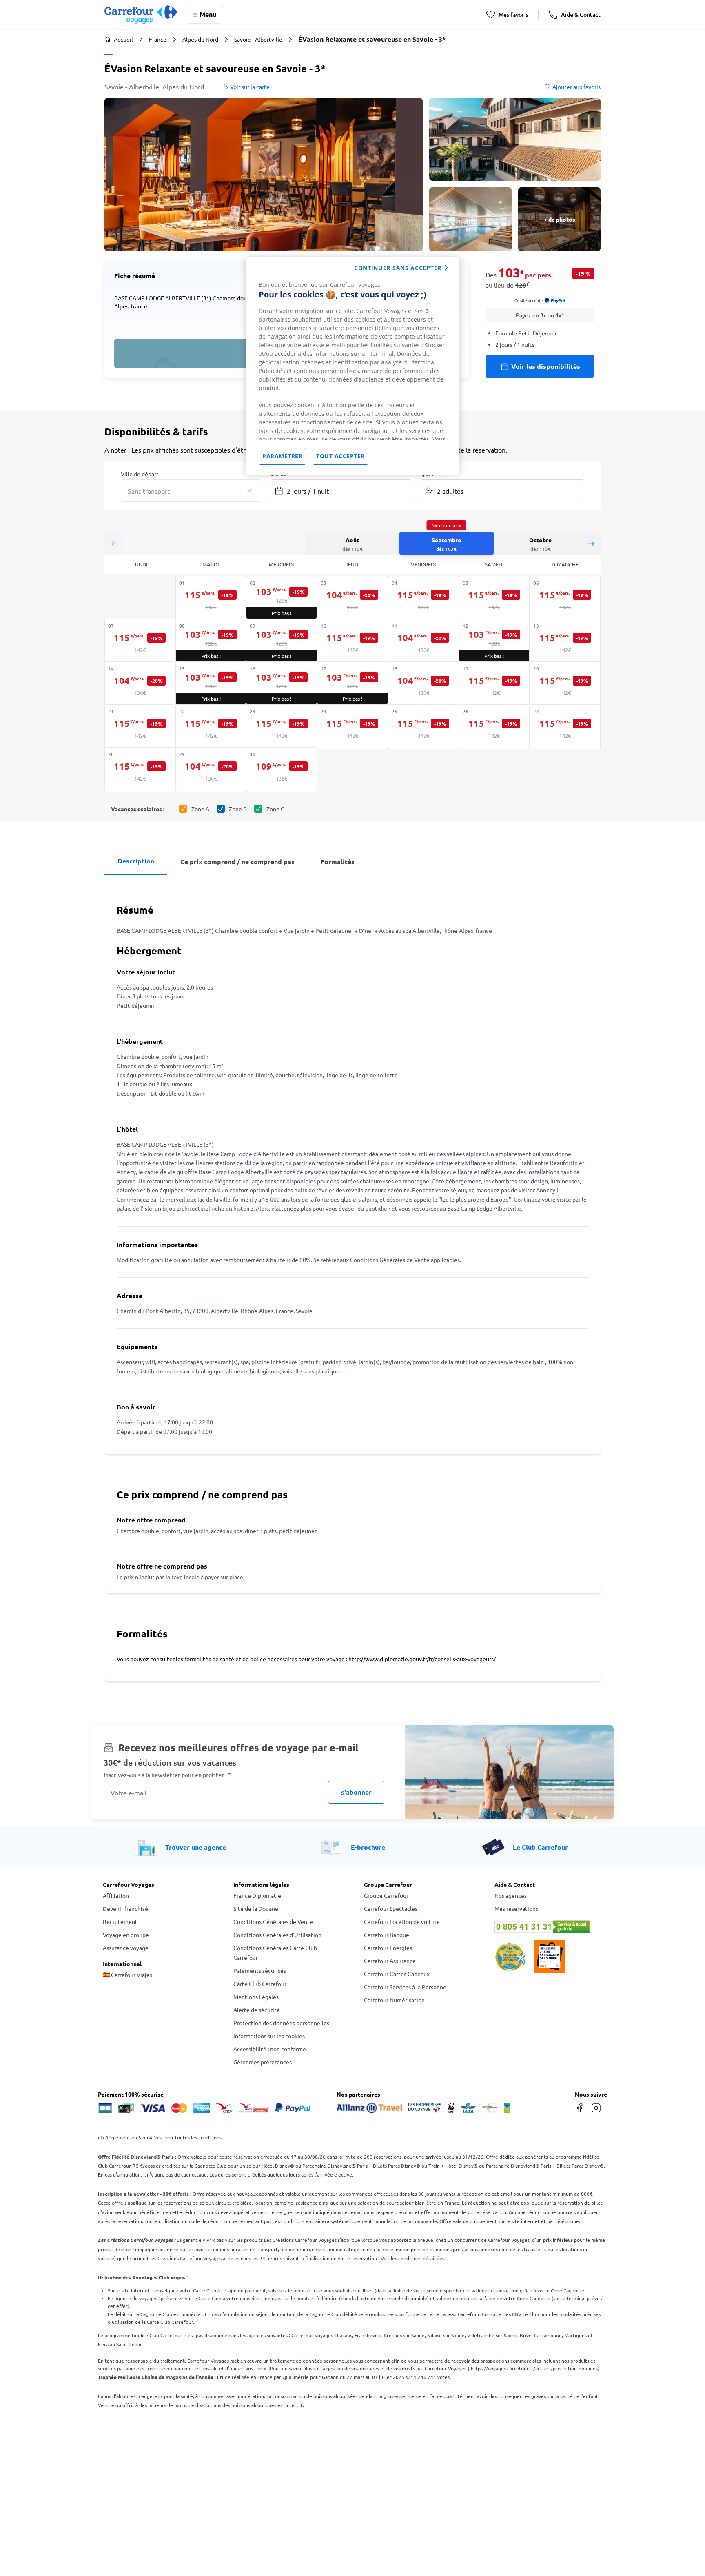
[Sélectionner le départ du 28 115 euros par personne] (140, 770)
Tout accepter (340, 456)
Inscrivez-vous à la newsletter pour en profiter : (167, 1775)
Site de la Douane (256, 1908)
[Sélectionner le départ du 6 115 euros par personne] (565, 598)
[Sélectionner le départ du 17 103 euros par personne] (352, 683)
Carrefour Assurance (390, 1961)
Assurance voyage (126, 1948)
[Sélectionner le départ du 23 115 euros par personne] (282, 727)
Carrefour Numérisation (394, 2000)
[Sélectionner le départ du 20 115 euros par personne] (565, 684)
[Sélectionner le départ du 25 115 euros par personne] (423, 727)
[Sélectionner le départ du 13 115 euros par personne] (565, 641)
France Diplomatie (257, 1895)
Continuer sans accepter (398, 268)
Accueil (123, 39)
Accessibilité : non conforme (270, 2049)
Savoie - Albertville (258, 39)
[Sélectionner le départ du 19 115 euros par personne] (494, 684)
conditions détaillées (421, 2258)
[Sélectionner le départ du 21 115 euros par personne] (140, 727)
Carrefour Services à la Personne (405, 1987)
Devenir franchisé (125, 1908)
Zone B (238, 809)
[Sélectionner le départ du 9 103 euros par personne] (282, 640)
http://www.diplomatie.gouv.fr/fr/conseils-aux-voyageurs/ (422, 1659)
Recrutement (120, 1921)
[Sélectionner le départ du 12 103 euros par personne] (494, 640)
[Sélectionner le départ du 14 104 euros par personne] (140, 684)
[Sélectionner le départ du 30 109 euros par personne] (282, 770)
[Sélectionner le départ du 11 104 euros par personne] (423, 641)
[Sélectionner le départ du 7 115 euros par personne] (140, 641)
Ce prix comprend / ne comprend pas (237, 862)
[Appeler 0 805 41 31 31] (548, 1927)
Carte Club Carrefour (260, 1984)
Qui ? (428, 473)
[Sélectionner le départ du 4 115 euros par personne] (423, 598)
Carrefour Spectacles (391, 1908)
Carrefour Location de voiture (402, 1921)
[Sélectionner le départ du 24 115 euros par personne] (352, 727)
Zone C (275, 809)
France (158, 39)
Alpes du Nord (200, 39)
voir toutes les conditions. (194, 2137)
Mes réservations (516, 1908)
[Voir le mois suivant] (591, 543)
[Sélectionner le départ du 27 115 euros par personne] (565, 727)
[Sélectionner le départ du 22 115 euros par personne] (211, 727)
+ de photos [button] (560, 219)
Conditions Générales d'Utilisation (277, 1935)
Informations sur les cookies (269, 2036)
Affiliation (116, 1895)
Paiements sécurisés (260, 1970)
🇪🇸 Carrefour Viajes (127, 1975)
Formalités (338, 862)
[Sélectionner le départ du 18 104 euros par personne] (423, 684)
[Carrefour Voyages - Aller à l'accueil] (141, 14)
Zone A (200, 809)
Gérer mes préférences (263, 2062)
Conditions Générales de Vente (273, 1921)
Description (136, 861)
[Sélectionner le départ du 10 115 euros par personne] (352, 641)
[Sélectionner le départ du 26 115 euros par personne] (494, 727)
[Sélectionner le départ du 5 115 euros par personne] (494, 598)
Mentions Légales (256, 1997)
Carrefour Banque (387, 1935)
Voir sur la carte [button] (249, 87)
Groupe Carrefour (386, 1895)
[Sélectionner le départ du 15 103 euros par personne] (211, 683)
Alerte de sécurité (257, 2010)
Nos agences (511, 1895)
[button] (264, 175)
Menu (208, 14)
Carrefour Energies (388, 1948)
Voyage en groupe (126, 1935)
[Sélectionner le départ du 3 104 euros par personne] (352, 598)
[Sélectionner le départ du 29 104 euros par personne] (211, 770)
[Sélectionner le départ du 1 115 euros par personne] (211, 598)
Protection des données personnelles (281, 2023)
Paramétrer (282, 456)
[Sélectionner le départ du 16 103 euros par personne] (282, 683)
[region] (352, 366)
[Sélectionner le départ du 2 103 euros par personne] (282, 597)
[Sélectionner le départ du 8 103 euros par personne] (211, 640)
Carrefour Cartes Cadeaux (397, 1974)
